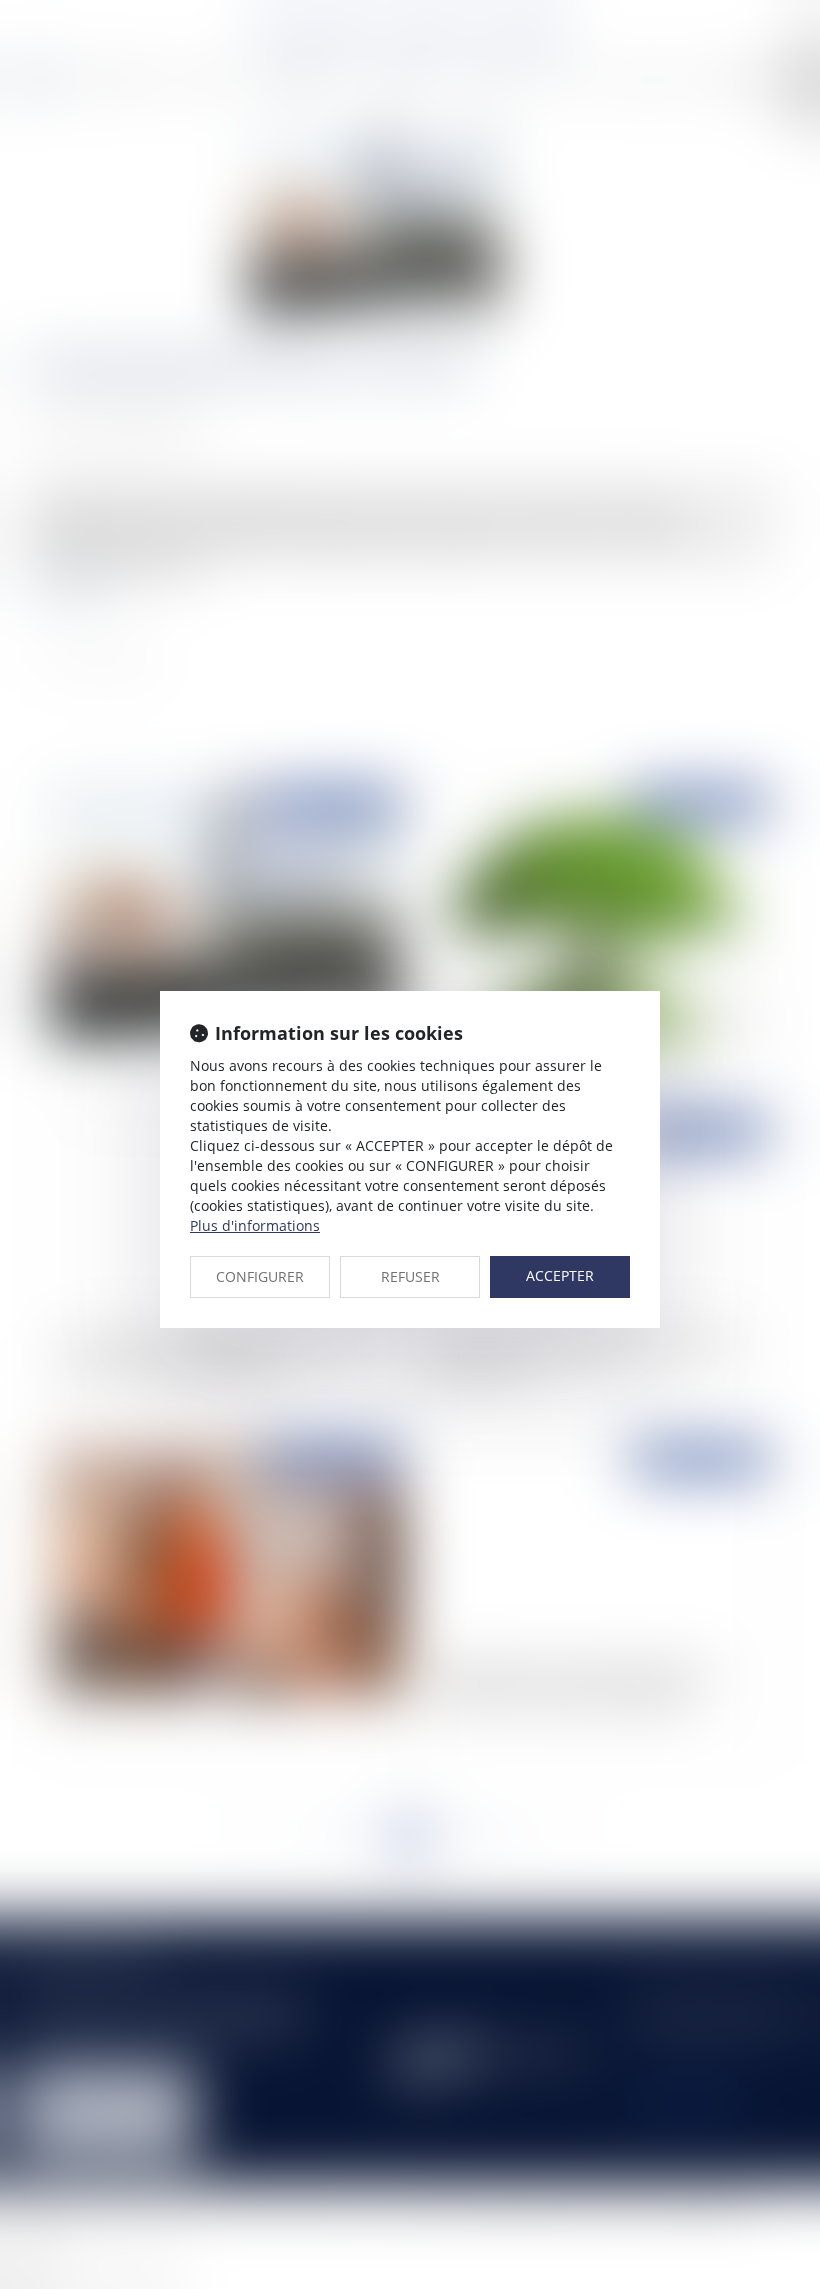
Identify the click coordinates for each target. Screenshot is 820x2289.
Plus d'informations (255, 1225)
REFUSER (410, 1276)
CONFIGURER (260, 1276)
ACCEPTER (560, 1275)
